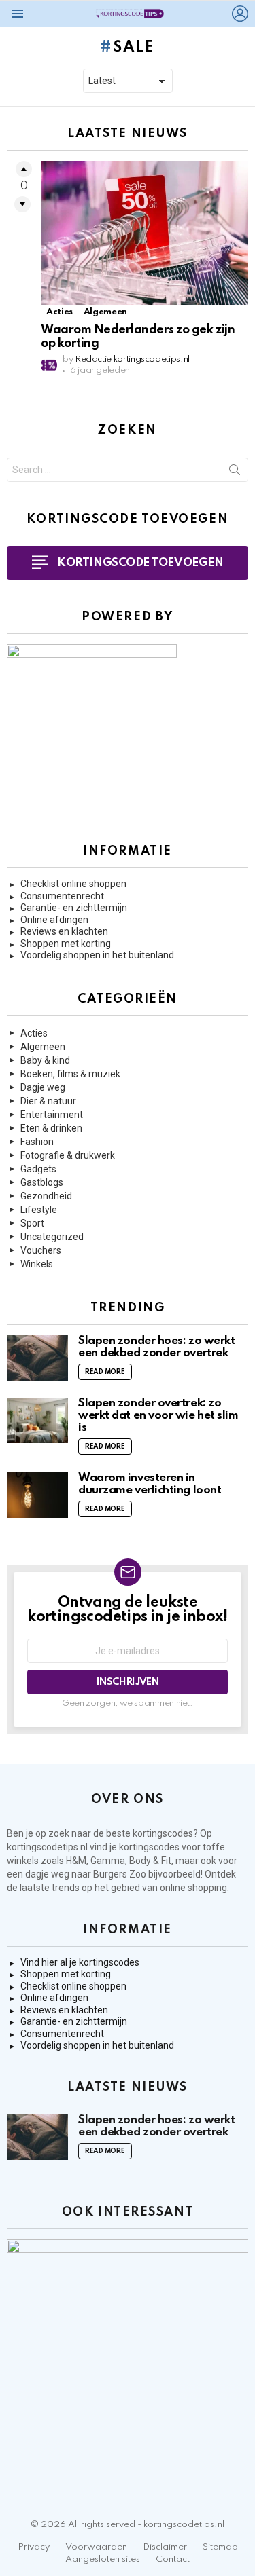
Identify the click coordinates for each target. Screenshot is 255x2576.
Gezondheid (46, 1196)
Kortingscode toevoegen (140, 563)
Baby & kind (45, 1060)
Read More (105, 1372)
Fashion (37, 1142)
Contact (173, 2559)
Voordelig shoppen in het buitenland (97, 955)
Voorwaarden (96, 2547)
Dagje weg (43, 1087)
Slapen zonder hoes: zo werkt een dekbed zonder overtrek (156, 1347)
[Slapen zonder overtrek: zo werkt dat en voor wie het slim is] (37, 1420)
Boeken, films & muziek (70, 1074)
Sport (32, 1223)
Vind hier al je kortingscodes (80, 1962)
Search (235, 472)
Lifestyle (39, 1210)
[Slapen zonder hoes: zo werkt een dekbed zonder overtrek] (37, 1358)
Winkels (37, 1264)
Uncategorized (52, 1237)
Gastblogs (42, 1182)
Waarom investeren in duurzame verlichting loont (150, 1484)
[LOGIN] (240, 14)
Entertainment (52, 1115)
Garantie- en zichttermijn (74, 908)
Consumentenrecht (62, 896)
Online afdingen (54, 920)
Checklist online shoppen (73, 884)
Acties (60, 312)
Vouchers (41, 1250)
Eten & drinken (51, 1128)
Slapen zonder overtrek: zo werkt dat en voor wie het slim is (158, 1416)
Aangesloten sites (103, 2559)
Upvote (24, 169)
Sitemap (220, 2547)
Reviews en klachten (64, 931)
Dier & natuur (48, 1101)
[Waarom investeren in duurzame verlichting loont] (37, 1495)
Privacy (34, 2547)
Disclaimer (165, 2547)
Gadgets (38, 1169)
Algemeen (105, 312)
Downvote (22, 204)
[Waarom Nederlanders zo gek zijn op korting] (144, 233)
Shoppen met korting (66, 944)
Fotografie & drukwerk (68, 1155)
